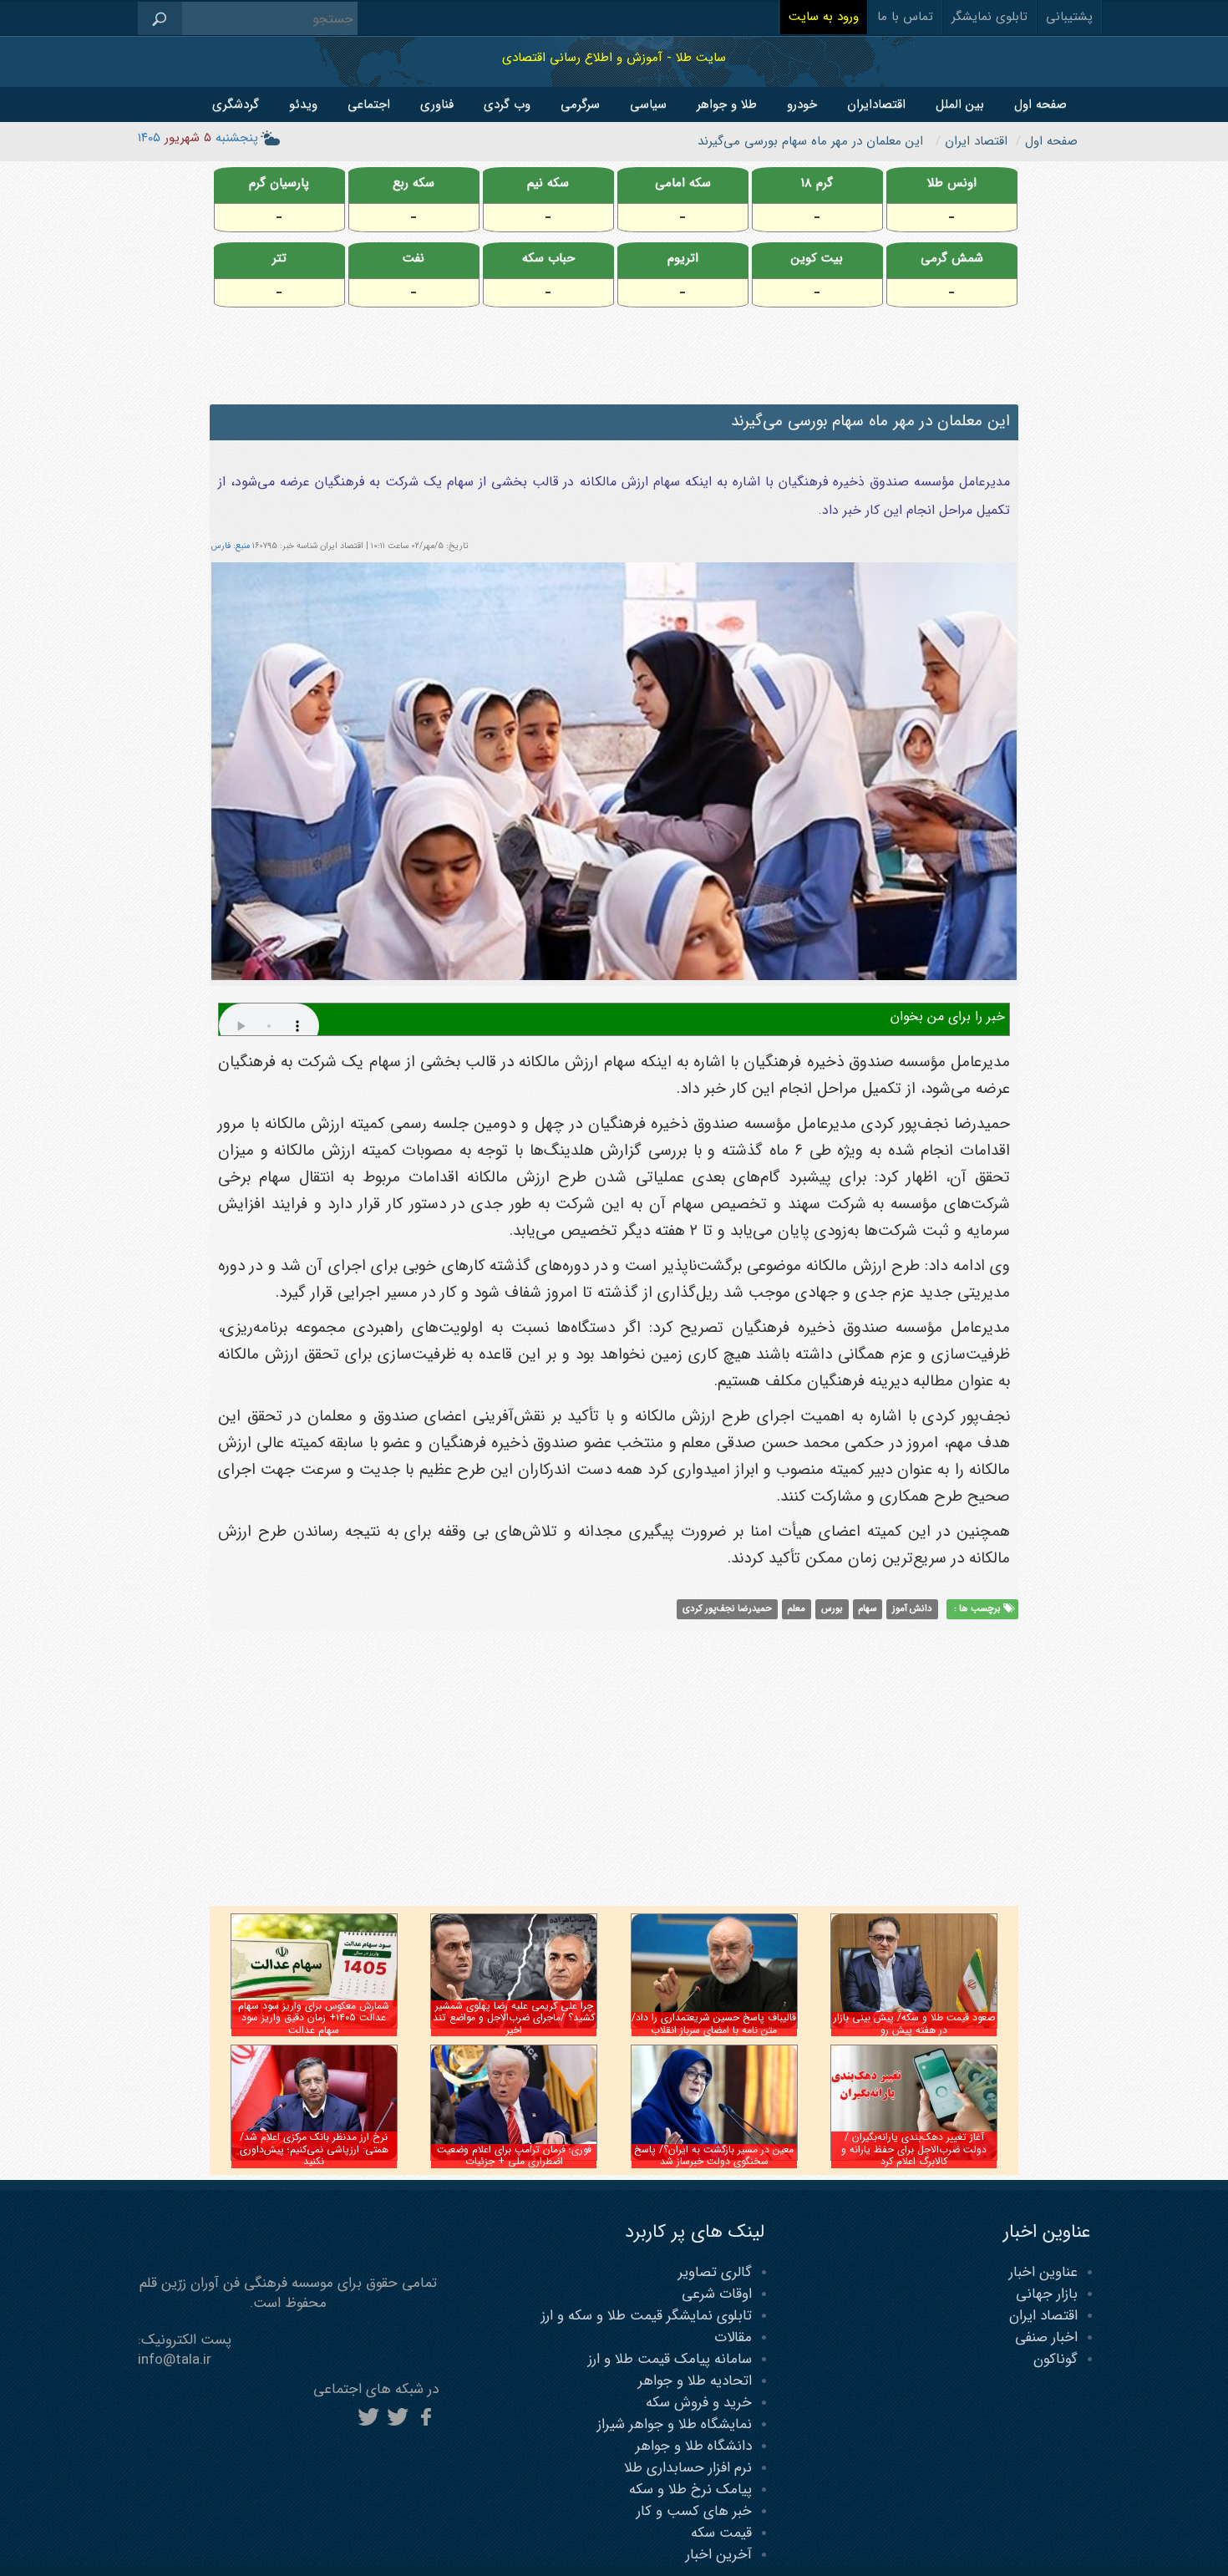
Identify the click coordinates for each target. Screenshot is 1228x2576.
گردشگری (236, 104)
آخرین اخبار (719, 2555)
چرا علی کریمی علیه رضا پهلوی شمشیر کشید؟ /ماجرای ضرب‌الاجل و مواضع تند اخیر (514, 2018)
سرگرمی (580, 104)
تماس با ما (905, 17)
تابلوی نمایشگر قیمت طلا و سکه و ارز (647, 2316)
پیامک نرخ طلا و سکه (690, 2490)
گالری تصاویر (715, 2272)
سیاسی (648, 104)
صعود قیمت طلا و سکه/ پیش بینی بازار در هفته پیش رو (914, 2023)
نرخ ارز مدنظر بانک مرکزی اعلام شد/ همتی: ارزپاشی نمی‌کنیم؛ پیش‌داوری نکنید (314, 2149)
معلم (796, 1609)
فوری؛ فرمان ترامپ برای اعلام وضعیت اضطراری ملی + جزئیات (514, 2155)
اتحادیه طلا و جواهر (695, 2381)
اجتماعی (369, 104)
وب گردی (507, 104)
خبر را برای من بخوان (948, 1016)
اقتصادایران (876, 104)
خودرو (802, 104)
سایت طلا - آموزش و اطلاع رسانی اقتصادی (614, 57)
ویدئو (303, 104)
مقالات (733, 2337)
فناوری (437, 104)
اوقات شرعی (717, 2294)
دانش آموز (912, 1609)
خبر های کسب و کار (694, 2511)
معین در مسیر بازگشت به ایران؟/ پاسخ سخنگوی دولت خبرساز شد (714, 2155)
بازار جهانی (1047, 2294)
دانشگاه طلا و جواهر (694, 2446)
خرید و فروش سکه (699, 2403)
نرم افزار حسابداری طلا (688, 2468)
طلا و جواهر (727, 104)
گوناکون (1055, 2359)
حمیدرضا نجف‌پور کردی (727, 1609)
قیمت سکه (721, 2533)
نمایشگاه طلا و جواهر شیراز (675, 2424)
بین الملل (960, 104)
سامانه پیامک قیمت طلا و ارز (670, 2359)
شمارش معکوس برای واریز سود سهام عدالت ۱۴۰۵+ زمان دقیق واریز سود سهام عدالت (314, 2018)
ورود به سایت (824, 17)
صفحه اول (1040, 104)
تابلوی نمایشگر (990, 17)
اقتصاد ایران (1043, 2316)
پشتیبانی (1069, 17)
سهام (867, 1609)
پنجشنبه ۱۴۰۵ (198, 138)
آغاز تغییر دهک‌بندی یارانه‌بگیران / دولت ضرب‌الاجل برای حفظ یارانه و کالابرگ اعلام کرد (914, 2149)
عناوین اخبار (1043, 2272)
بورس (832, 1609)
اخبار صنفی (1046, 2337)
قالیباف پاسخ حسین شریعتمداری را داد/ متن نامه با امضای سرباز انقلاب (714, 2023)
